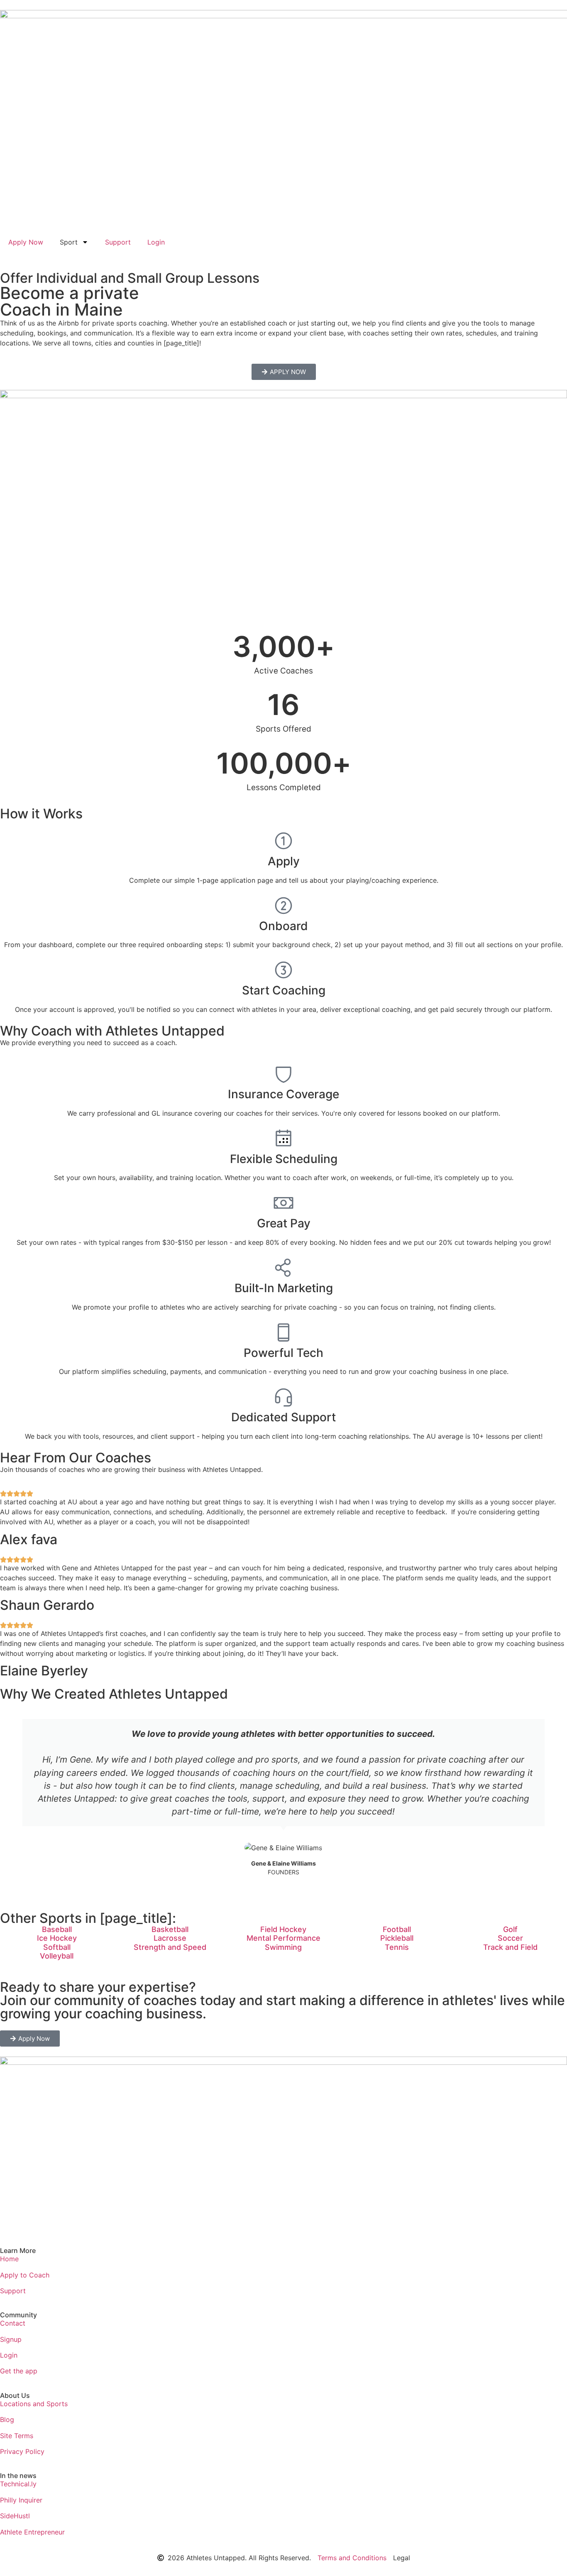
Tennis (397, 1947)
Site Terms (17, 2436)
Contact (13, 2323)
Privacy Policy (22, 2451)
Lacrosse (170, 1938)
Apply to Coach (25, 2275)
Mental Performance (283, 1938)
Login (156, 242)
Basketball (170, 1929)
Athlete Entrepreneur (32, 2532)
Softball (57, 1947)
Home (9, 2259)
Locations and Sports (34, 2404)
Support (118, 242)
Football (397, 1929)
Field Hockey (283, 1929)
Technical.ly (18, 2484)
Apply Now (26, 242)
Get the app (19, 2371)
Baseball (57, 1929)
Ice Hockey (57, 1938)
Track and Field (510, 1947)
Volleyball (57, 1956)
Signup (11, 2339)
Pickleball (397, 1938)
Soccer (510, 1938)
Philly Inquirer (21, 2500)
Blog (7, 2419)
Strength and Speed (170, 1947)
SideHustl (15, 2516)
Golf (510, 1929)
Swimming (283, 1947)
